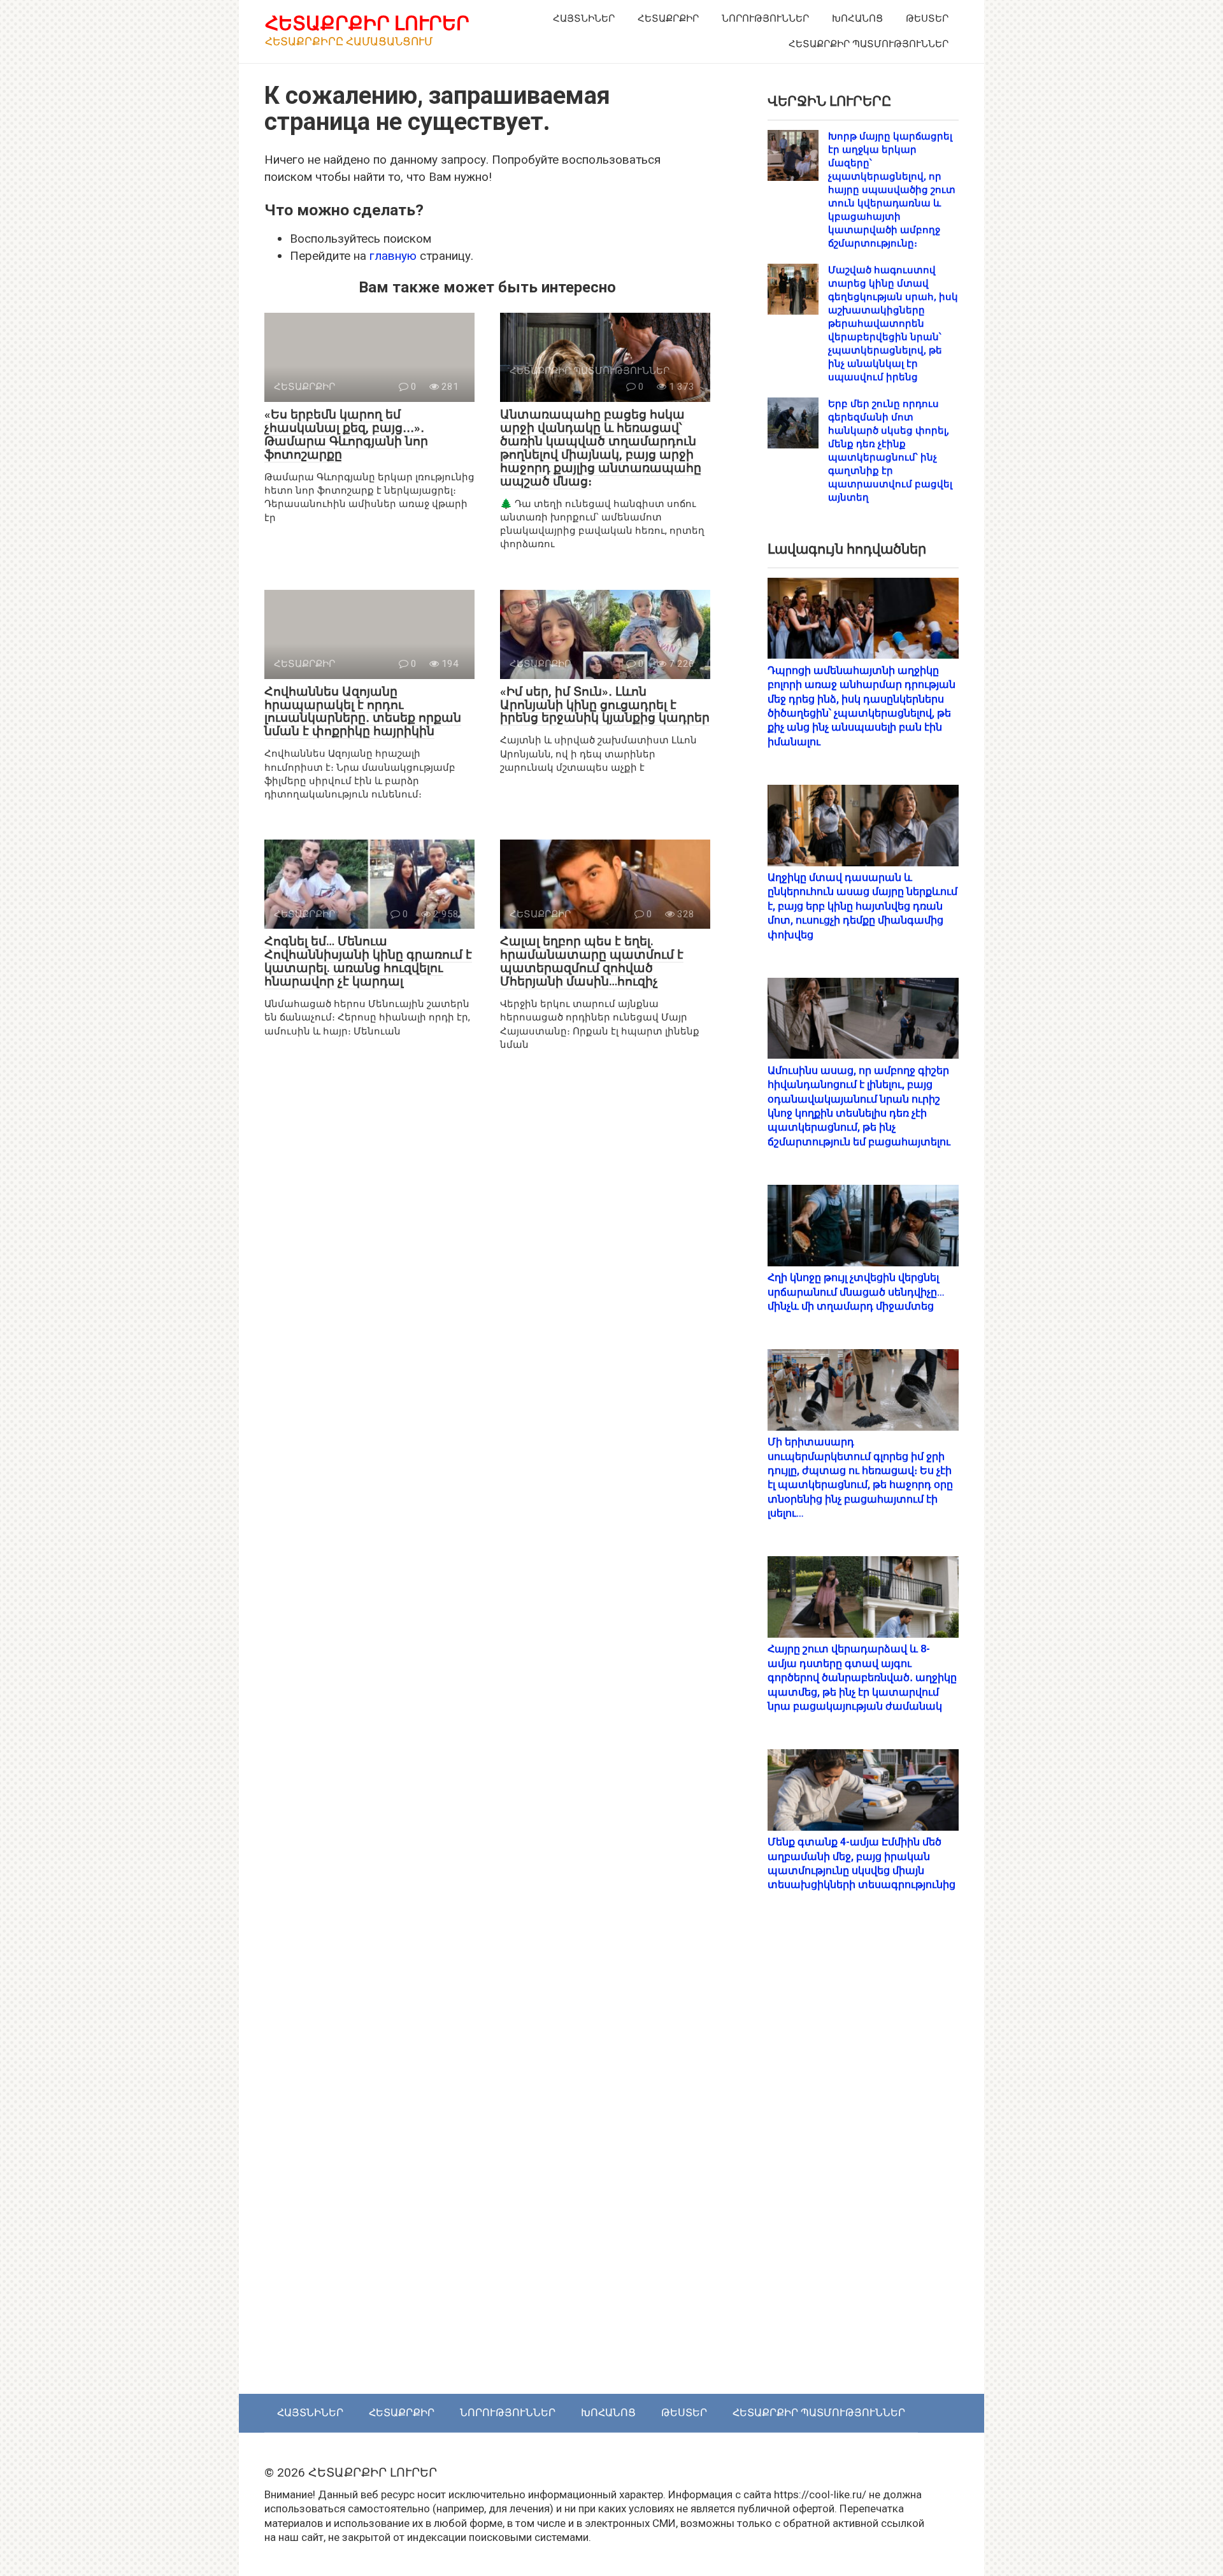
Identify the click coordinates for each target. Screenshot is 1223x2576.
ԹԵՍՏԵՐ (927, 18)
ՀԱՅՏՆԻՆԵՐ (584, 18)
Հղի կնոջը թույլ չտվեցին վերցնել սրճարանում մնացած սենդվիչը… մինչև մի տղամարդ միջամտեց (856, 1292)
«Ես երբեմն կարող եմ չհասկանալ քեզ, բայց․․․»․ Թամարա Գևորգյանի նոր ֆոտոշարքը (346, 434)
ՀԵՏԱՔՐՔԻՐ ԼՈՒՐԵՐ (367, 23)
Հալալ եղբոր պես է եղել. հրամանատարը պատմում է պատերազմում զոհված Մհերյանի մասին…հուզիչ (592, 961)
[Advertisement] (863, 2156)
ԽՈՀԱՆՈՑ (857, 18)
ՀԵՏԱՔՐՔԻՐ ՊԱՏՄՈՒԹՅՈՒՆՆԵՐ (869, 44)
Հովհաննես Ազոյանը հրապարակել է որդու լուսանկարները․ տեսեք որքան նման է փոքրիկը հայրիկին (363, 712)
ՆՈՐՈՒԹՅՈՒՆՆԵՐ (765, 18)
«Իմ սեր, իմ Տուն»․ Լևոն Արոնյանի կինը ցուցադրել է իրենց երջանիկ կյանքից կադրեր (605, 705)
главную (393, 256)
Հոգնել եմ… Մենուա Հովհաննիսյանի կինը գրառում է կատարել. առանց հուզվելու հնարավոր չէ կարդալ (368, 961)
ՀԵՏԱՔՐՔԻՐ (668, 18)
